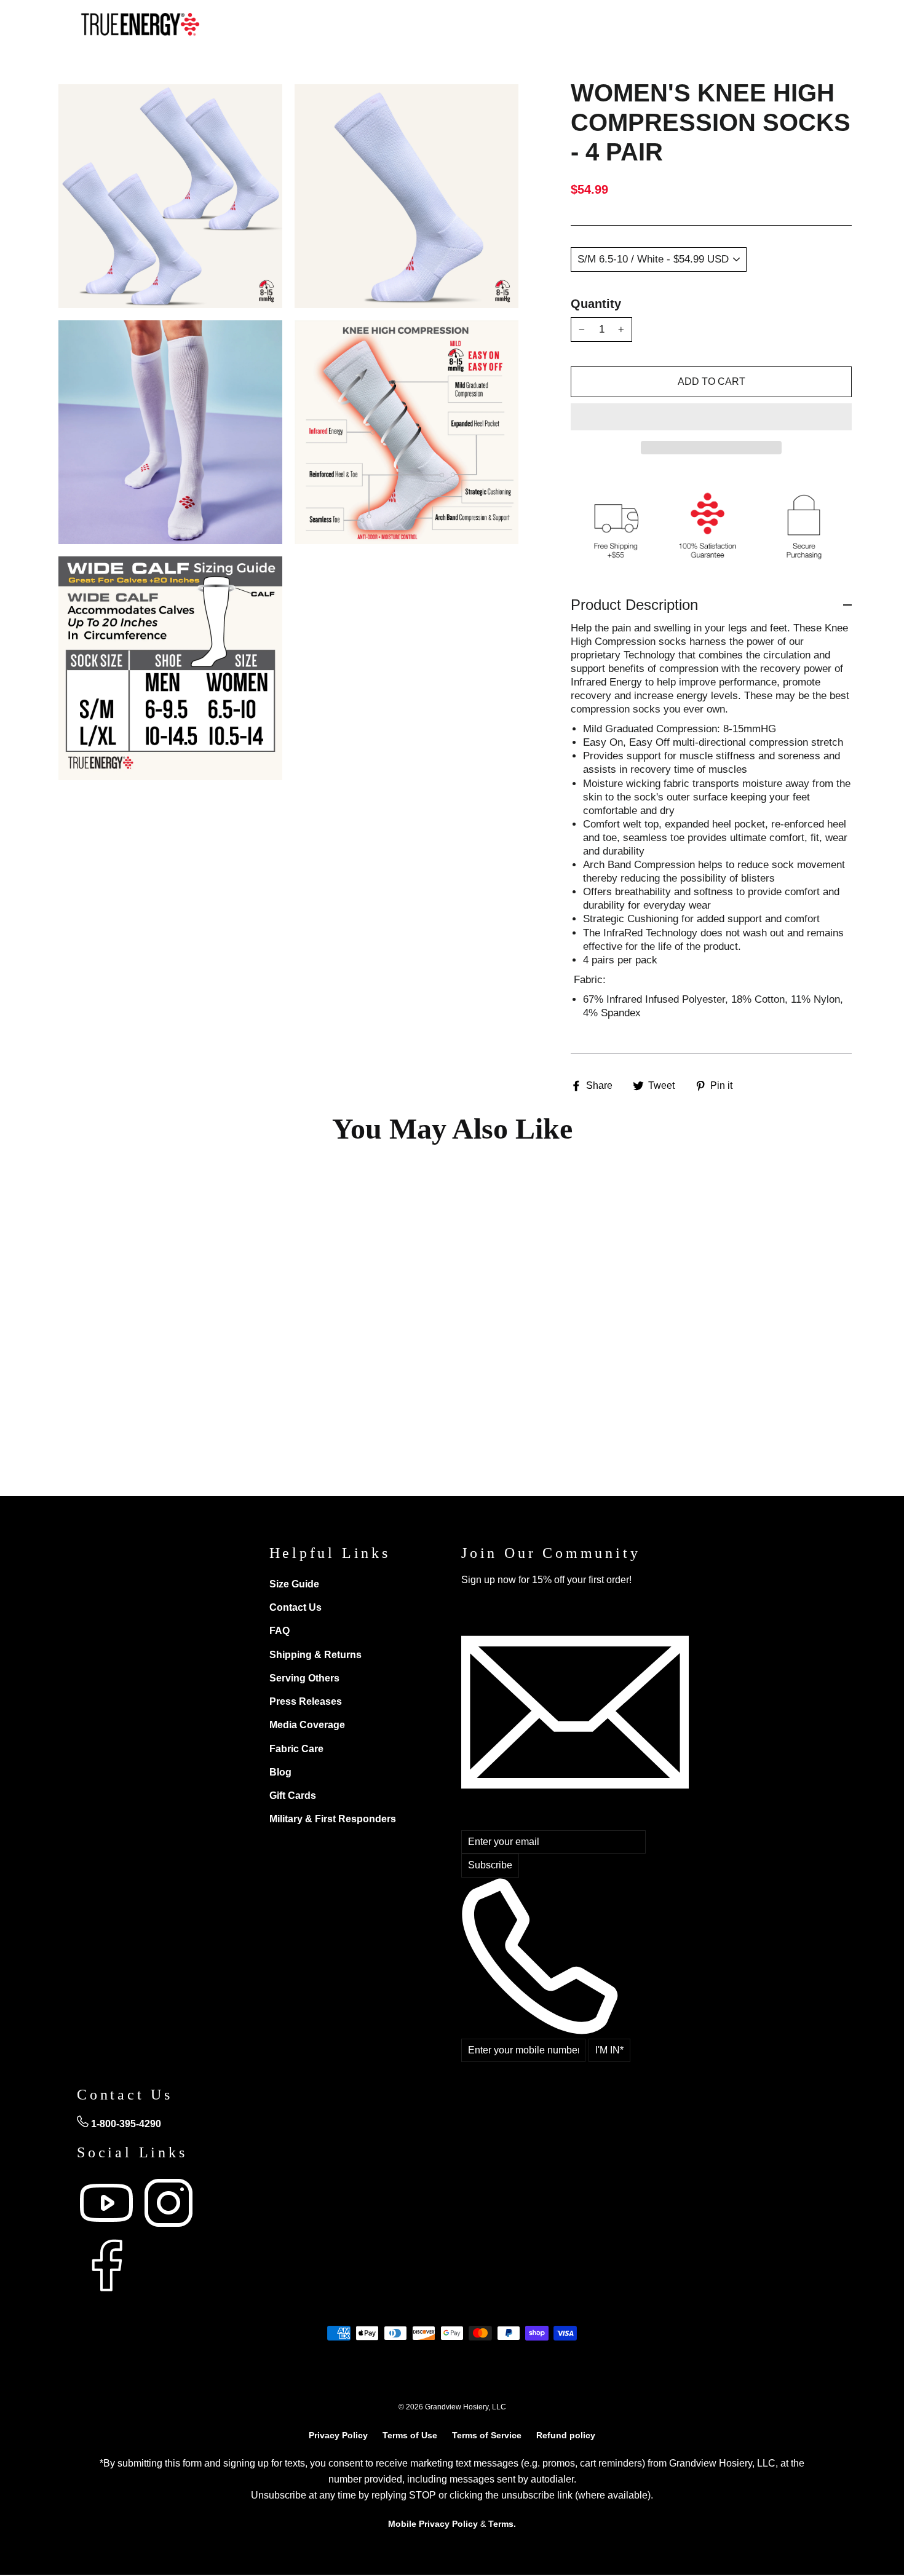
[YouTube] (108, 2229)
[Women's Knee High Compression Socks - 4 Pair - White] (102, 1409)
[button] (711, 417)
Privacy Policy (338, 2435)
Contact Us (295, 1607)
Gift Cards (293, 1796)
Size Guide (294, 1584)
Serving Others (304, 1678)
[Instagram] (169, 2229)
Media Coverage (307, 1725)
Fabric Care (296, 1749)
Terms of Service (487, 2435)
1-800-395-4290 (125, 2124)
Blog (280, 1772)
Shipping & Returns (315, 1655)
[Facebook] (106, 2292)
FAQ (280, 1631)
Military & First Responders (333, 1819)
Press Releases (306, 1701)
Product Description (634, 605)
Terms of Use (410, 2435)
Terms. (502, 2524)
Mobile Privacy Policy (433, 2524)
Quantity (596, 304)
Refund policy (566, 2435)
